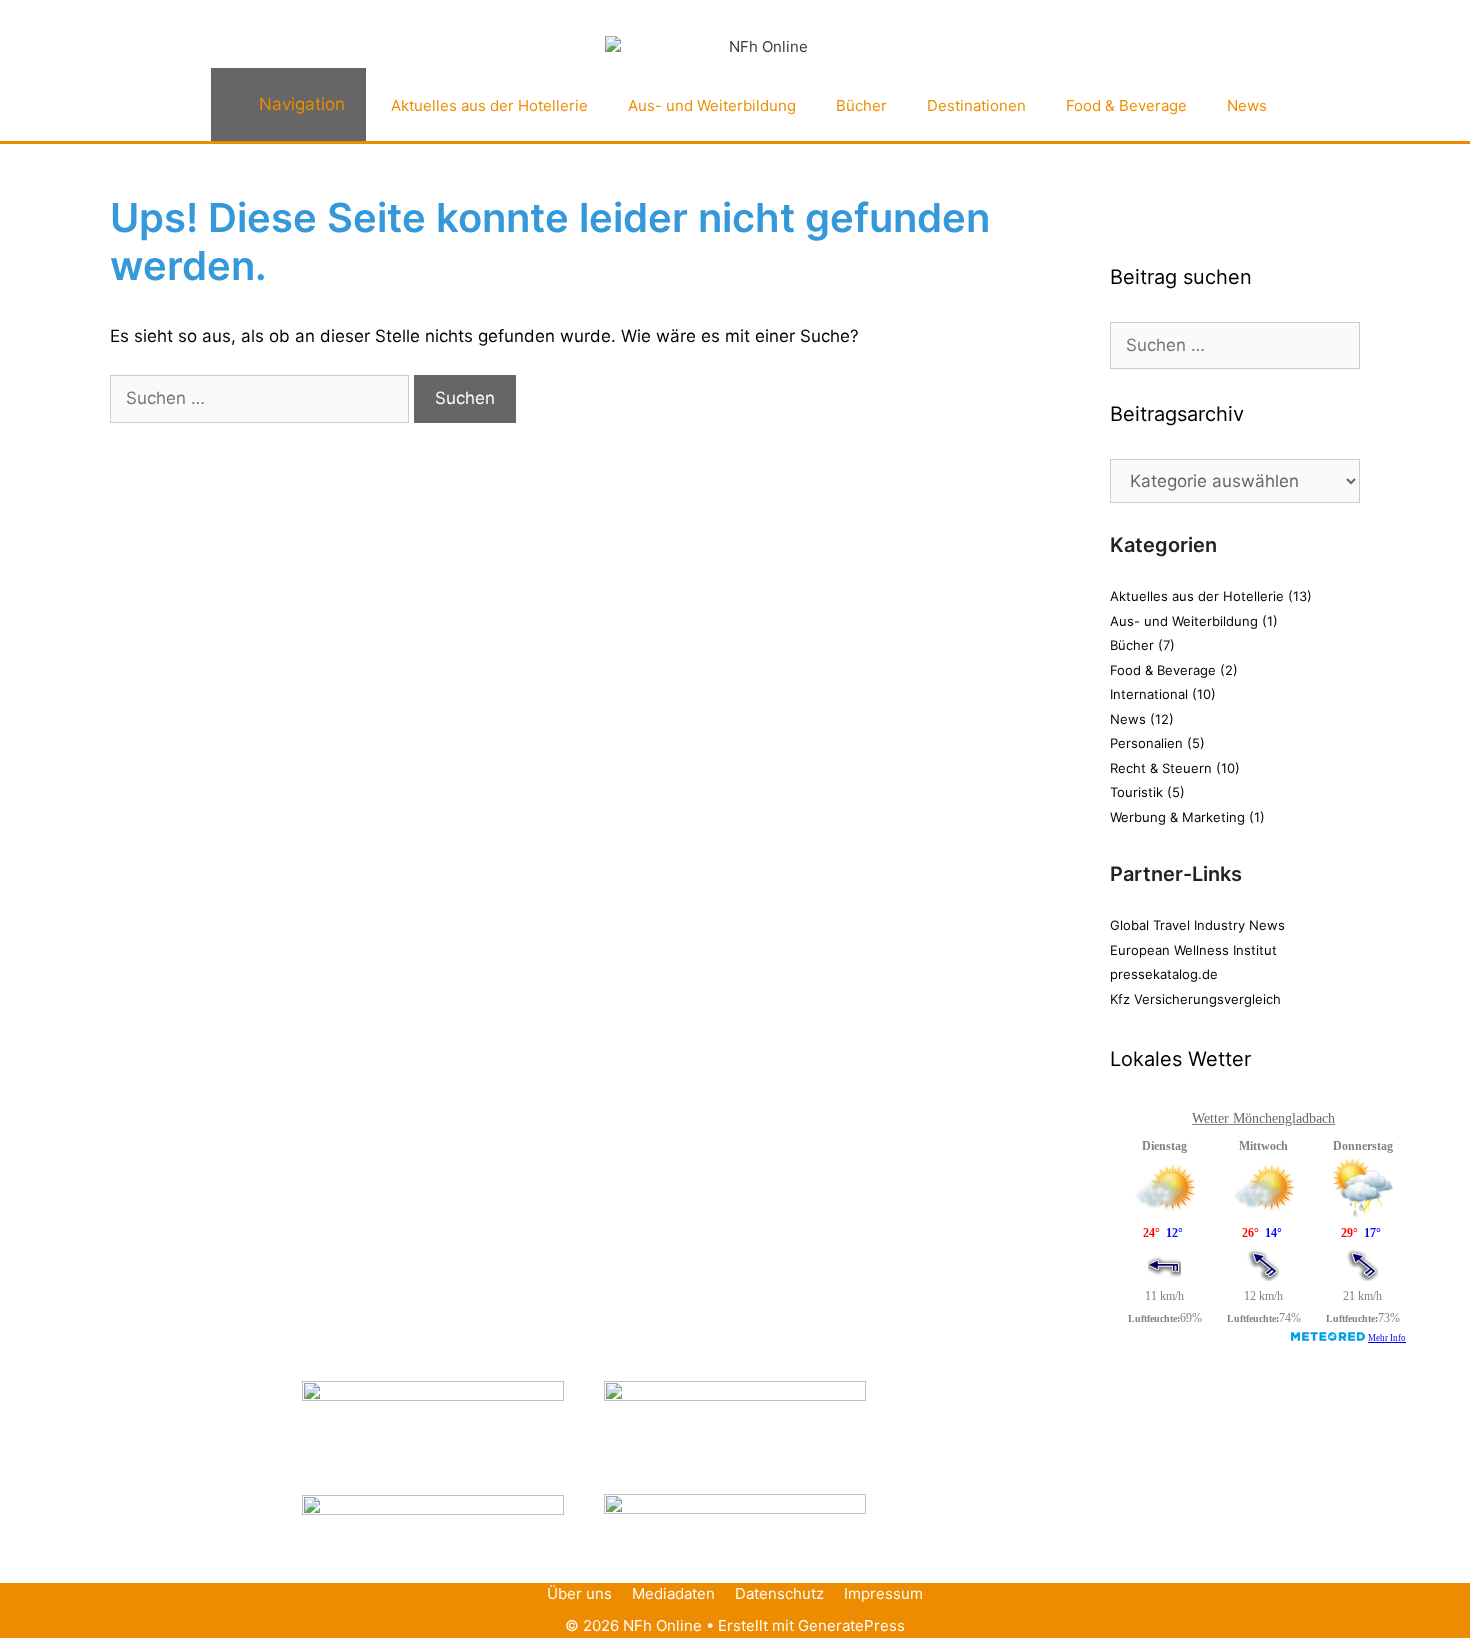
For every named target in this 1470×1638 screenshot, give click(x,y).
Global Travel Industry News (1197, 925)
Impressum (883, 1593)
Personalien (1146, 743)
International (1149, 694)
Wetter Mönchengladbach (1263, 1118)
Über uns (579, 1593)
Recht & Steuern (1161, 768)
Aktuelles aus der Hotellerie (489, 105)
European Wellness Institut (1193, 950)
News (1247, 105)
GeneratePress (851, 1625)
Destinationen (976, 105)
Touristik (1136, 792)
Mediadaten (673, 1593)
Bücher (861, 105)
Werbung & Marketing (1177, 817)
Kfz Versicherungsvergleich (1195, 999)
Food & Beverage (1126, 105)
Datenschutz (779, 1593)
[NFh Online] (760, 47)
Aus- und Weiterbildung (712, 105)
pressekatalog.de (1164, 974)
